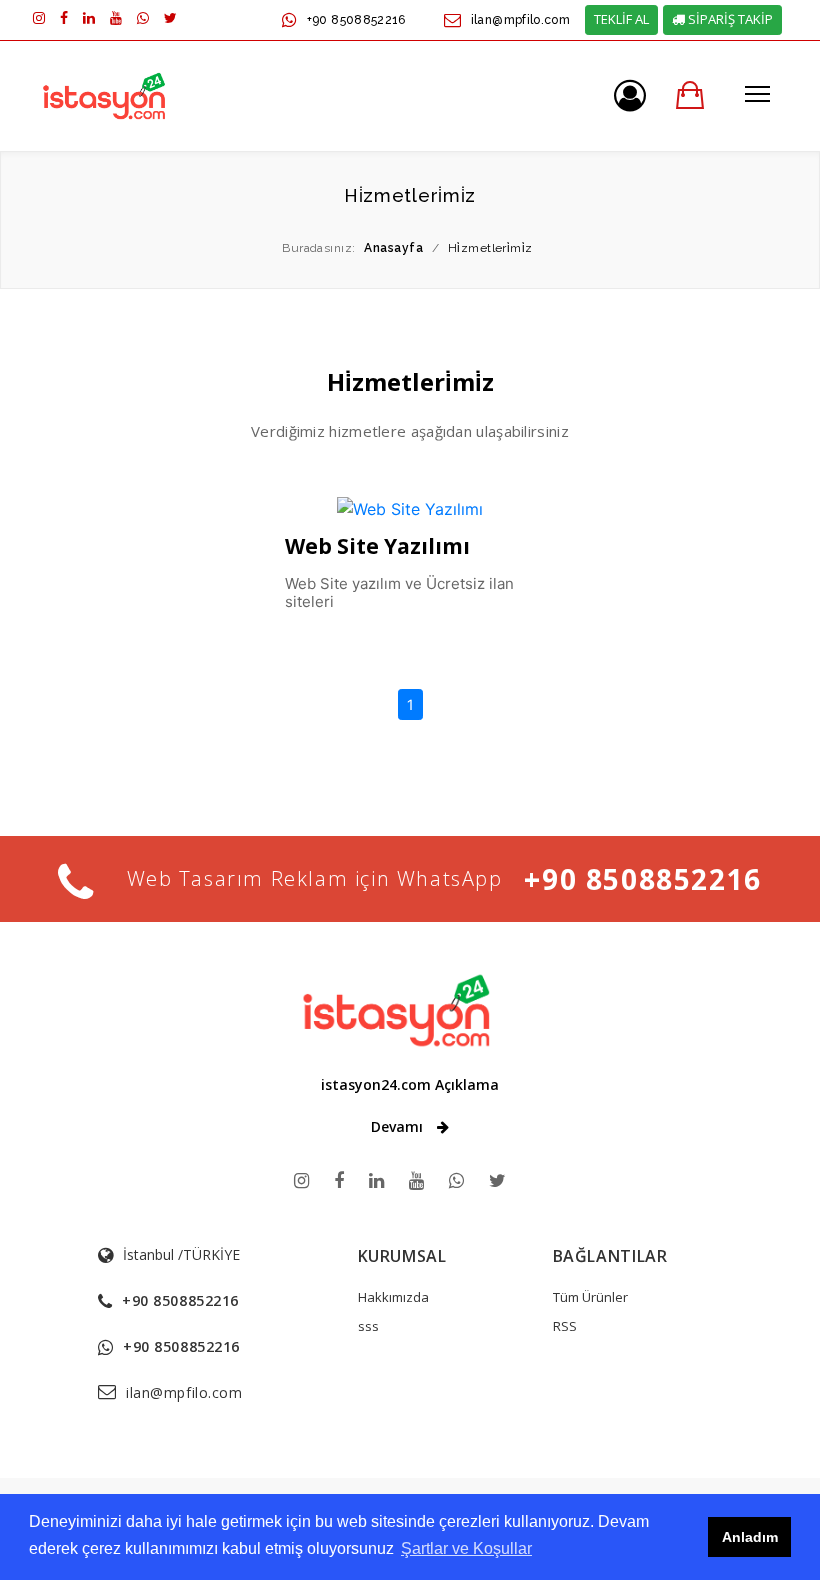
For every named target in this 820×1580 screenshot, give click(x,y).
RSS (565, 1326)
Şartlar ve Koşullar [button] (466, 1548)
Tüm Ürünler (590, 1297)
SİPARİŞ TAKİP (729, 19)
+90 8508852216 (356, 20)
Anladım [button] (750, 1537)
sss (368, 1326)
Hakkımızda (393, 1297)
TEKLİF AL (621, 19)
